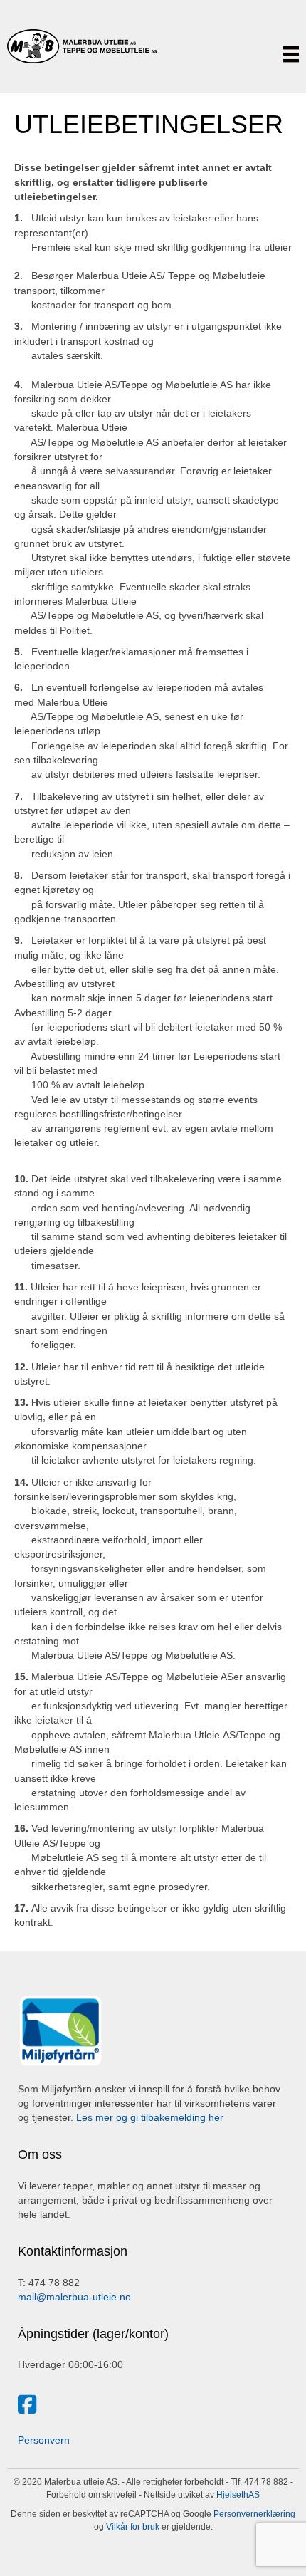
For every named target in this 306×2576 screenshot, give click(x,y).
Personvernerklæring (253, 2514)
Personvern (44, 2440)
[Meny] (291, 54)
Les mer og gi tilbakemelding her (150, 2117)
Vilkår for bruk (132, 2527)
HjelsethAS (238, 2495)
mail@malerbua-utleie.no (74, 2297)
